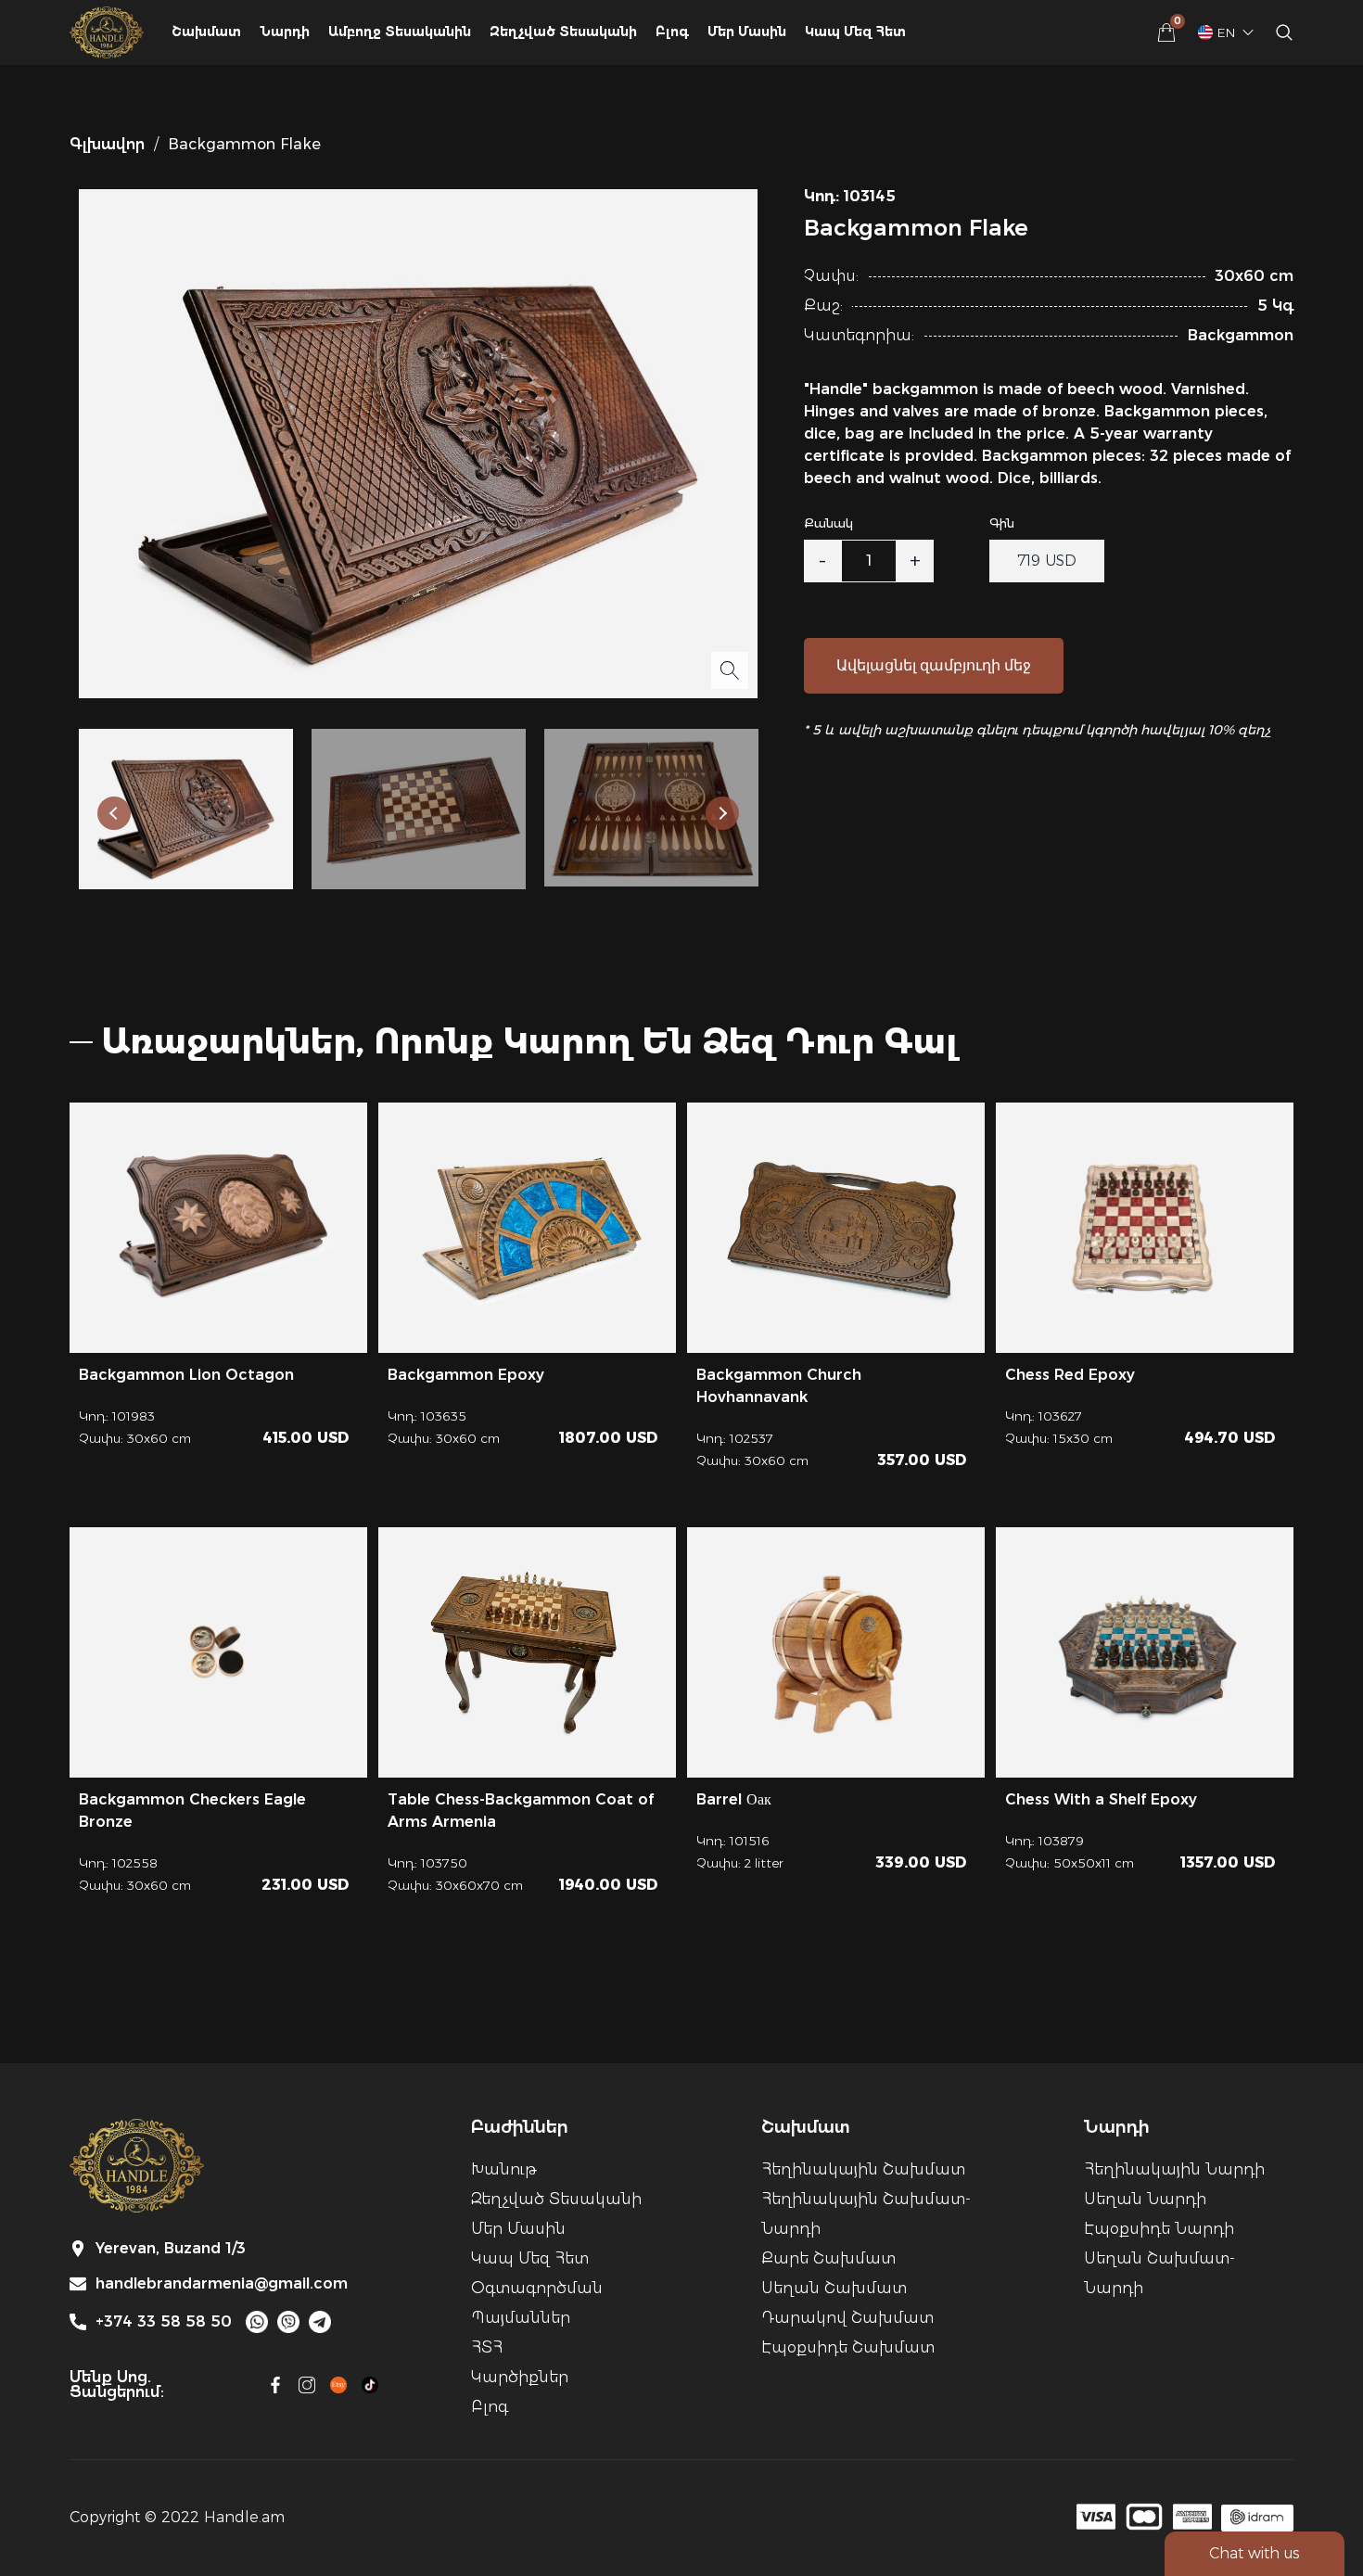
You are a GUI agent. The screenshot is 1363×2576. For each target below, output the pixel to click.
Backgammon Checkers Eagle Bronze (192, 1811)
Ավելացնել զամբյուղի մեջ (934, 665)
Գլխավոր (107, 144)
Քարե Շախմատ (828, 2258)
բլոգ (672, 32)
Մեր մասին (747, 32)
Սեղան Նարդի (1145, 2199)
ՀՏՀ (487, 2347)
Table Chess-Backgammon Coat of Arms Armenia (521, 1811)
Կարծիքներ (520, 2377)
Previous (114, 813)
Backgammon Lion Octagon (186, 1375)
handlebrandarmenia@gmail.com (222, 2284)
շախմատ (206, 32)
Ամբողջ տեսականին (400, 32)
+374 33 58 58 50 (164, 2322)
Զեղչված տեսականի (556, 2199)
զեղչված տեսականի (563, 32)
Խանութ (503, 2169)
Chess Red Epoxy (1070, 1375)
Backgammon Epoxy (466, 1375)
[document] (681, 1288)
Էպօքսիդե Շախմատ (848, 2347)
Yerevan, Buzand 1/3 (171, 2249)
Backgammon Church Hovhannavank (779, 1386)
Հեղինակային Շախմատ (863, 2169)
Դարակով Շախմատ (847, 2318)
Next (722, 813)
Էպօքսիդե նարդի (1159, 2229)
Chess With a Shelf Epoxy (1101, 1799)
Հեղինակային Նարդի (1174, 2169)
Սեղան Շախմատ (834, 2288)
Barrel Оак (734, 1799)
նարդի (285, 32)
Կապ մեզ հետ (855, 32)
